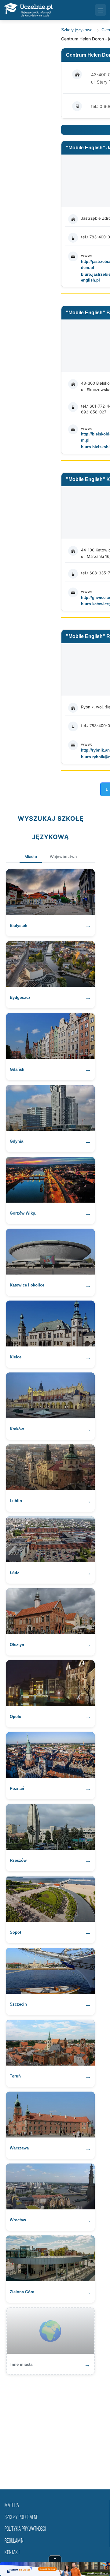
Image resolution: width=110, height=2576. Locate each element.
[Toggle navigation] (101, 10)
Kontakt (12, 2553)
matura (12, 2506)
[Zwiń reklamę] (55, 2559)
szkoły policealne (21, 2518)
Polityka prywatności (25, 2529)
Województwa (63, 857)
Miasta (31, 857)
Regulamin (14, 2541)
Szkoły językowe (77, 30)
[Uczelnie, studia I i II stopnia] (28, 10)
